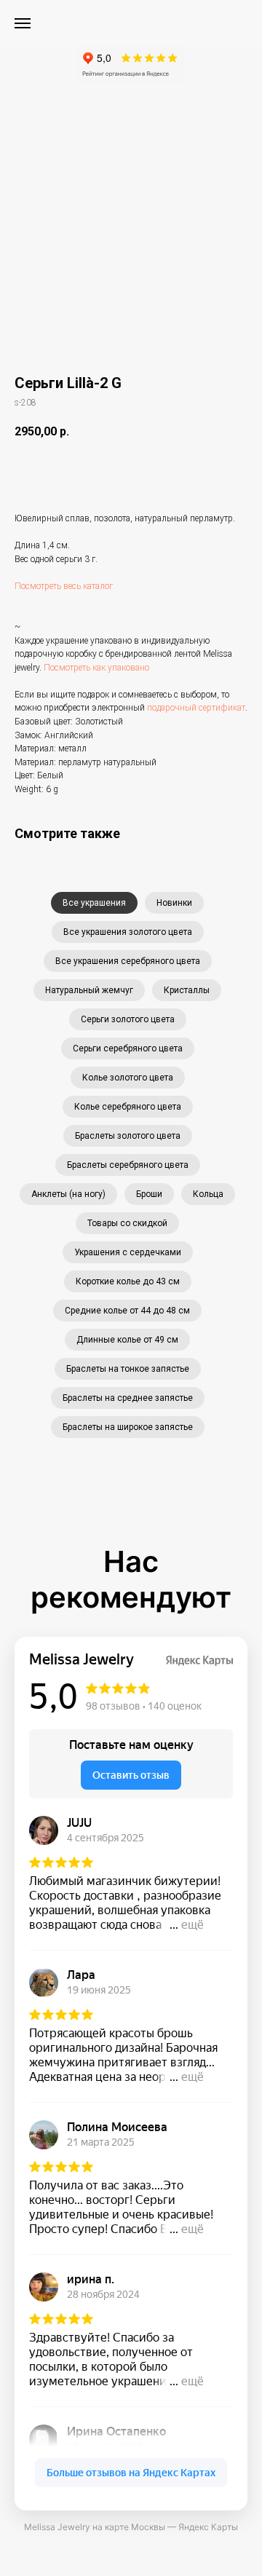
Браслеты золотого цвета (128, 1136)
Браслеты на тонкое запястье (128, 1369)
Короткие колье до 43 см (128, 1281)
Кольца (208, 1194)
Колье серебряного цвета (128, 1107)
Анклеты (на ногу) (68, 1194)
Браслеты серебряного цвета (128, 1165)
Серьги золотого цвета (128, 1019)
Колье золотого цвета (128, 1078)
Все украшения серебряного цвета (128, 961)
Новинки (174, 903)
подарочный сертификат (196, 708)
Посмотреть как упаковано (96, 668)
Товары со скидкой (127, 1223)
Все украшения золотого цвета (128, 932)
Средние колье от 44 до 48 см (127, 1311)
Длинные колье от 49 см (127, 1340)
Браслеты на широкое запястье (128, 1427)
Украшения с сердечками (128, 1252)
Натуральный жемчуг (89, 990)
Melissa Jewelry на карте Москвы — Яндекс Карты (131, 2527)
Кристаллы (187, 990)
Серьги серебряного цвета (128, 1048)
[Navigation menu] (23, 23)
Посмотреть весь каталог (64, 586)
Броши (149, 1194)
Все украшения (94, 903)
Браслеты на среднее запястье (128, 1398)
